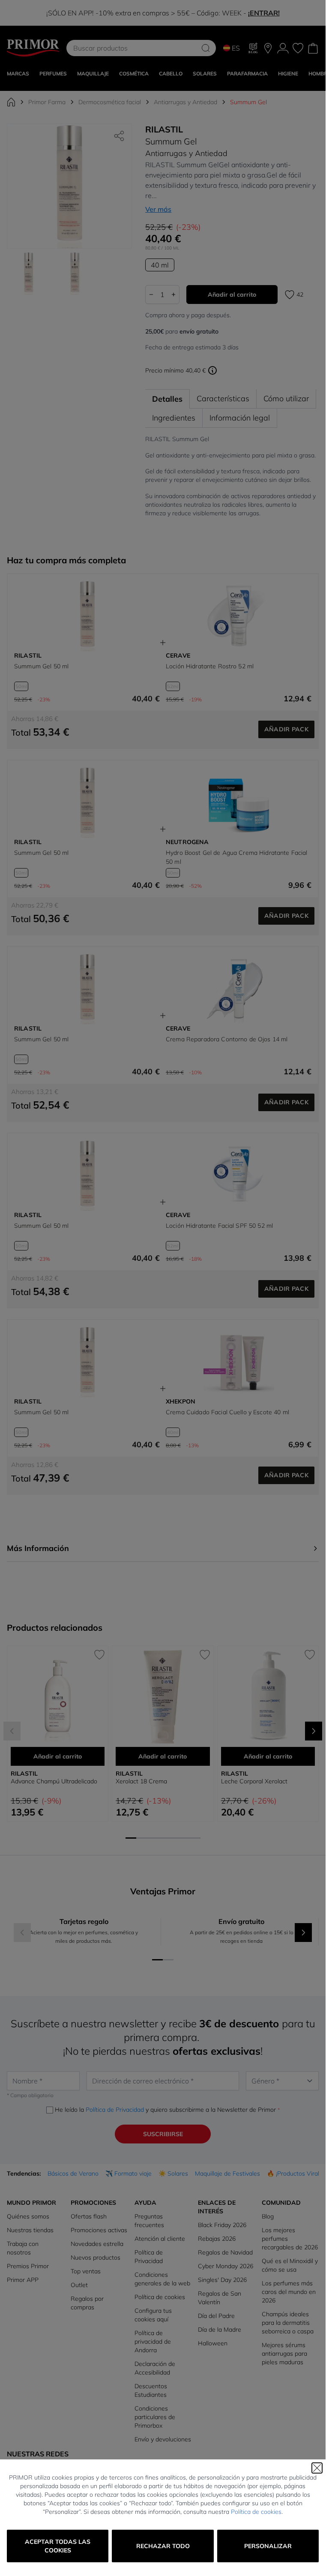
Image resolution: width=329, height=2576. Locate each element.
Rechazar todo (163, 2546)
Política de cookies (256, 2512)
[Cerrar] (317, 2468)
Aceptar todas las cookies (58, 2546)
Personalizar (268, 2546)
